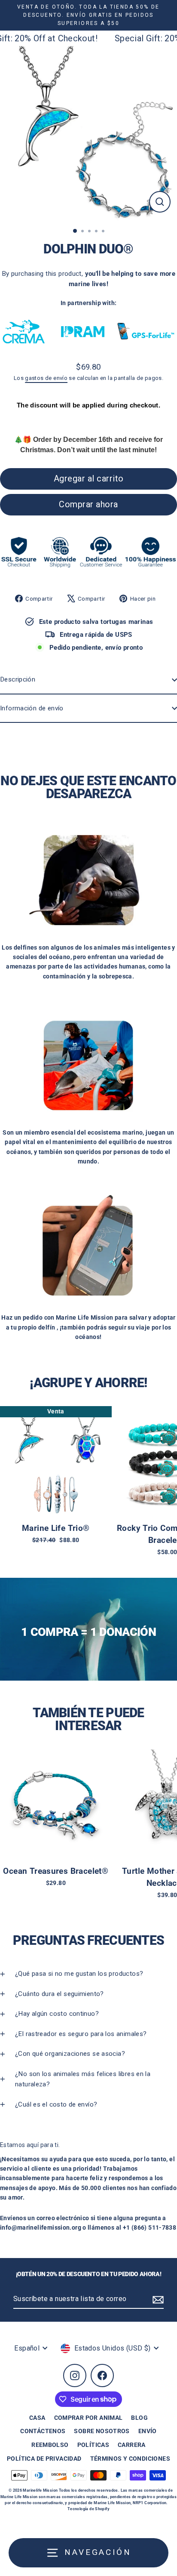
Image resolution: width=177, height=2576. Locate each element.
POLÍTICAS (93, 2445)
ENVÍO (148, 2431)
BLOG (139, 2418)
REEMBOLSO (50, 2445)
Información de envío (32, 708)
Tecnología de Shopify (88, 2509)
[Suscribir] (157, 2299)
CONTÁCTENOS (43, 2431)
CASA (37, 2418)
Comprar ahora (88, 504)
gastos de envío (46, 378)
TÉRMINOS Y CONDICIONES (130, 2459)
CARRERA (132, 2445)
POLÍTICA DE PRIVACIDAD (44, 2459)
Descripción (18, 679)
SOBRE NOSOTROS (102, 2431)
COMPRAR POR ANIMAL (88, 2418)
